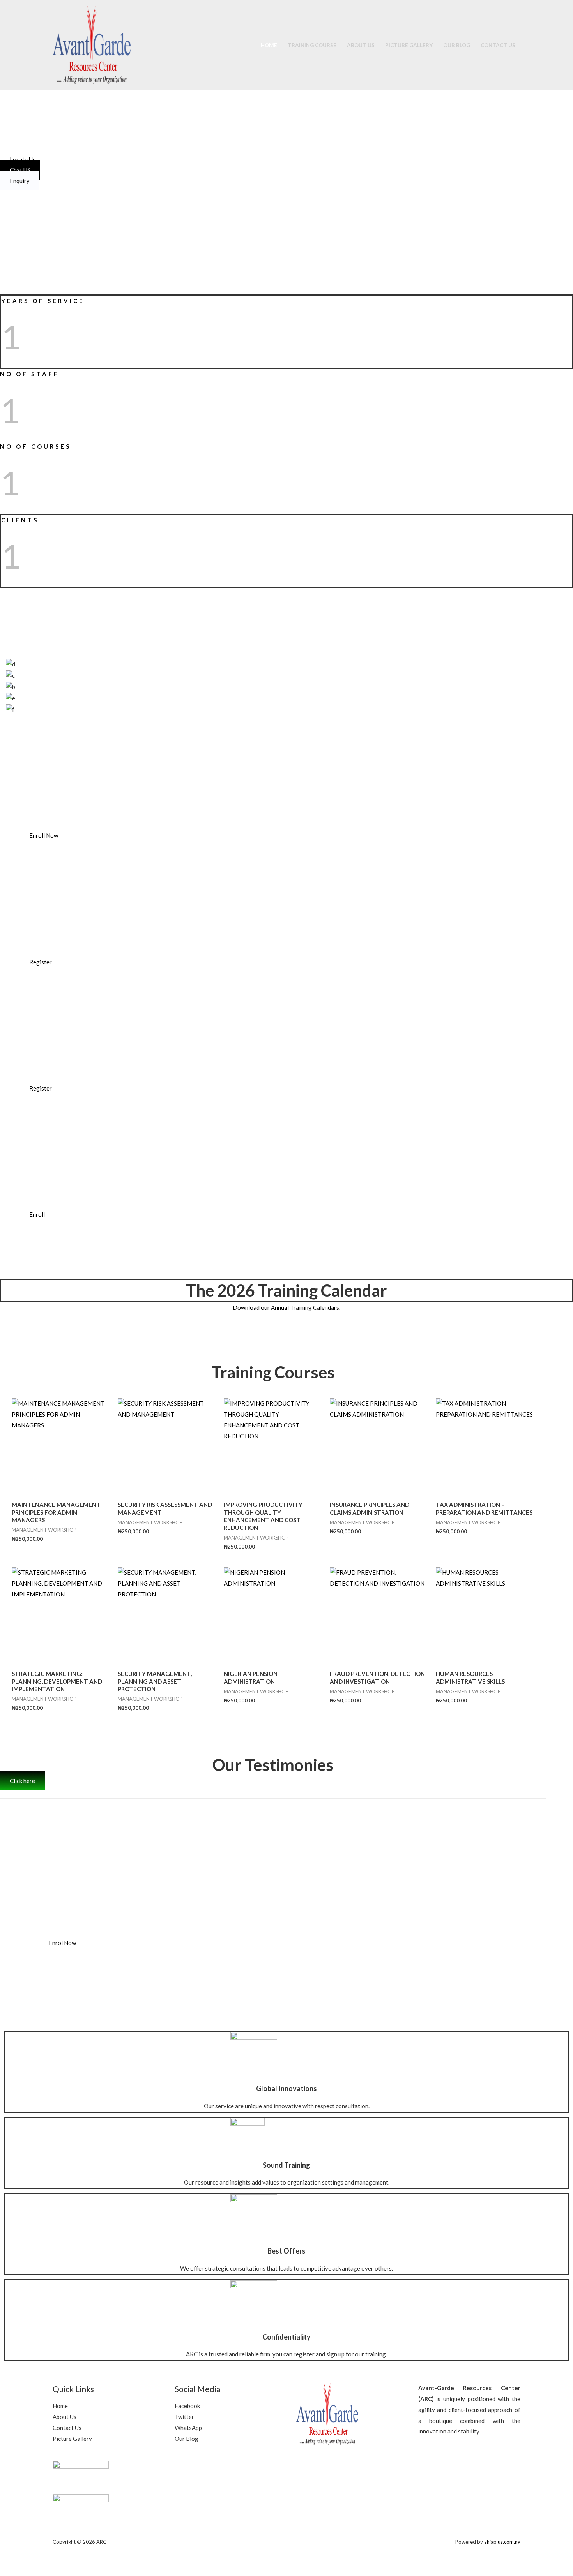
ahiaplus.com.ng (502, 2542)
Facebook (187, 2406)
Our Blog (457, 45)
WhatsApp (188, 2428)
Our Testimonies (273, 1765)
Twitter (184, 2417)
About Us (361, 45)
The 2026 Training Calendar (286, 1290)
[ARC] (92, 44)
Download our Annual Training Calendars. (286, 1307)
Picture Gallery (409, 45)
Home (269, 45)
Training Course (312, 45)
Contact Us (498, 45)
